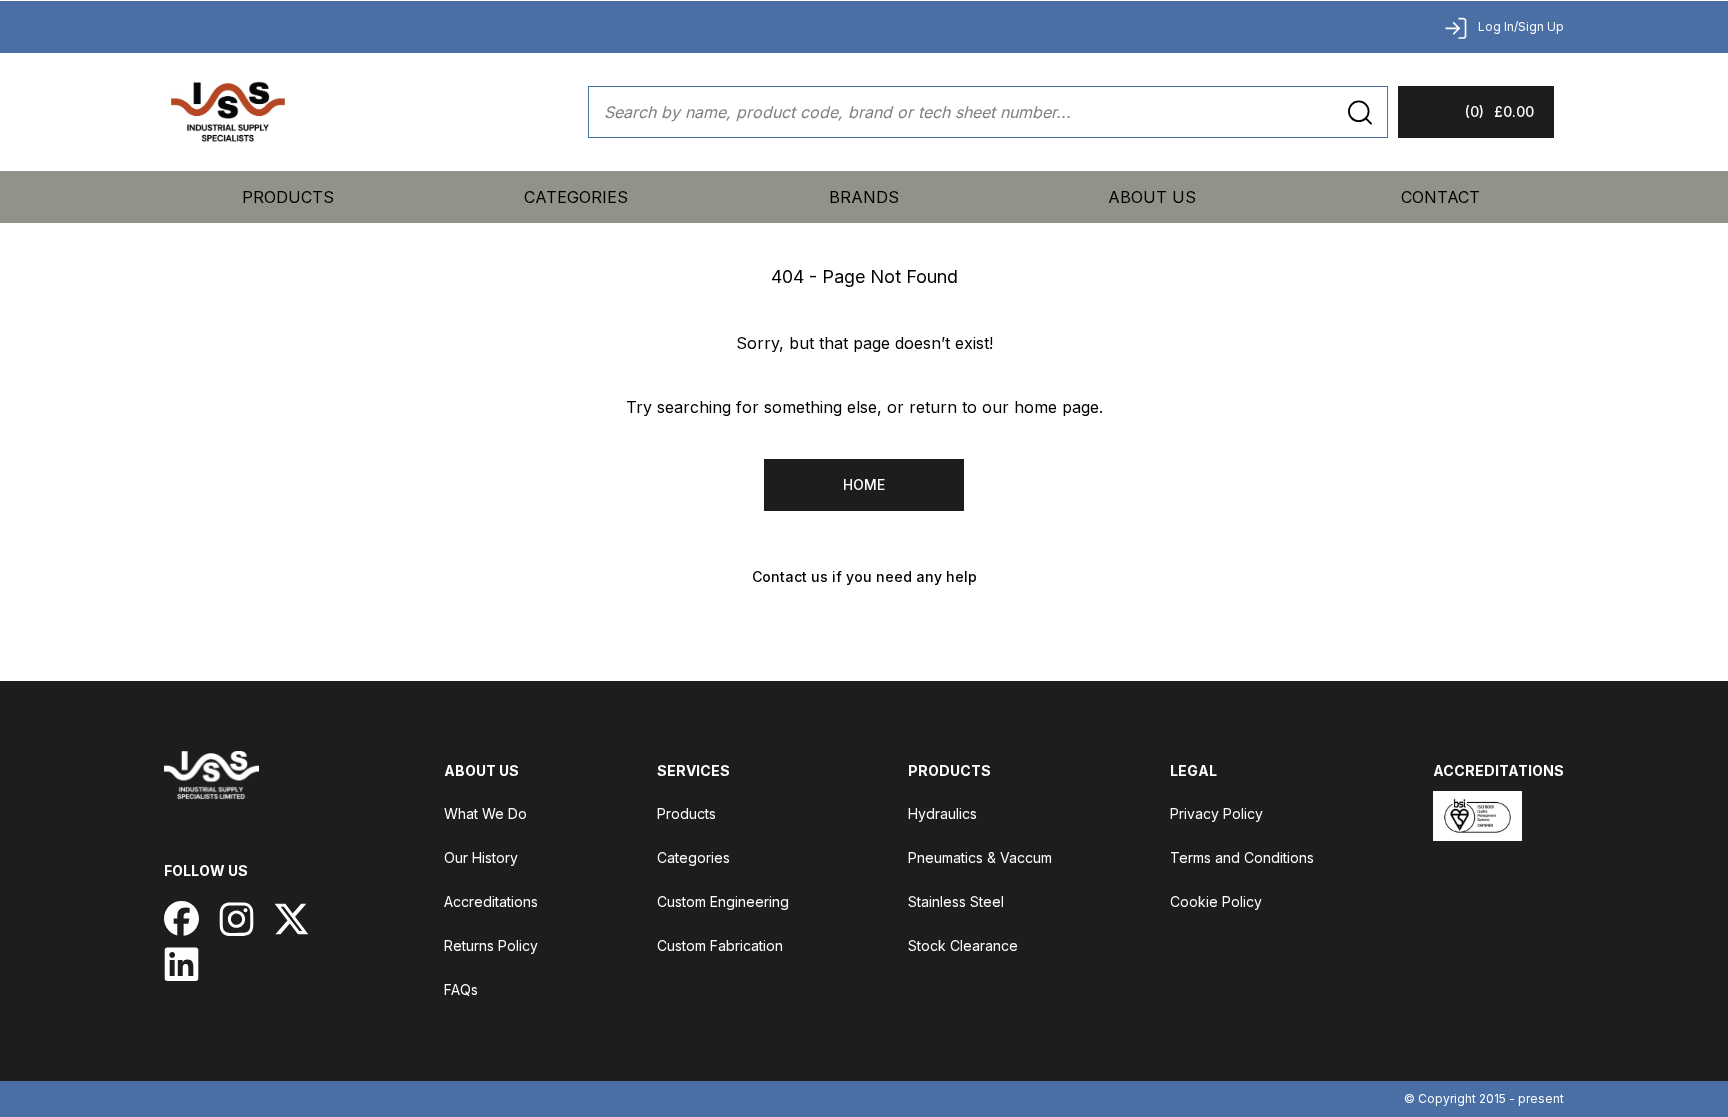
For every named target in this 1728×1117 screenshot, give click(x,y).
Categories (693, 857)
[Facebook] (181, 918)
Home (864, 484)
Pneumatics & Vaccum (980, 857)
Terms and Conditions (1242, 857)
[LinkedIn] (181, 963)
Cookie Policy (1216, 901)
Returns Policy (491, 945)
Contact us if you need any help (864, 576)
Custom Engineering (723, 901)
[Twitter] (291, 918)
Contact (1440, 197)
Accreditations (491, 901)
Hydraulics (942, 813)
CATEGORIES (576, 197)
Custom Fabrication (720, 945)
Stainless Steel (956, 901)
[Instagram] (236, 918)
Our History (481, 857)
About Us (1152, 197)
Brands (864, 197)
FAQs (461, 989)
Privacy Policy (1216, 813)
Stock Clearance (963, 945)
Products (288, 197)
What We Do (485, 813)
